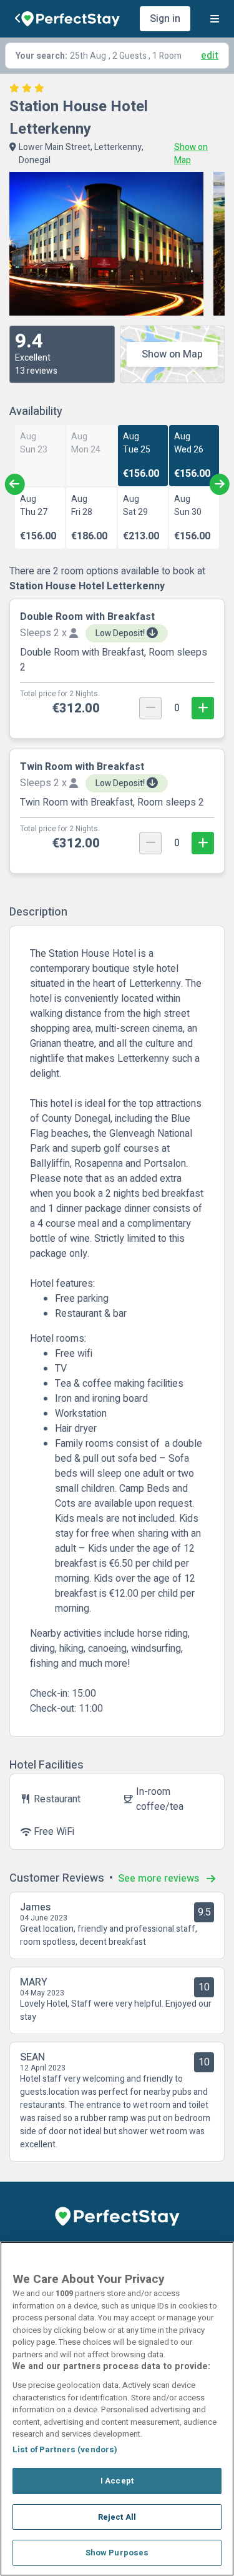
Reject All (117, 2517)
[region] (117, 2409)
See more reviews (160, 1879)
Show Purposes (117, 2553)
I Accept (117, 2481)
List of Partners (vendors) (65, 2449)
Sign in (165, 19)
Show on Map (172, 354)
